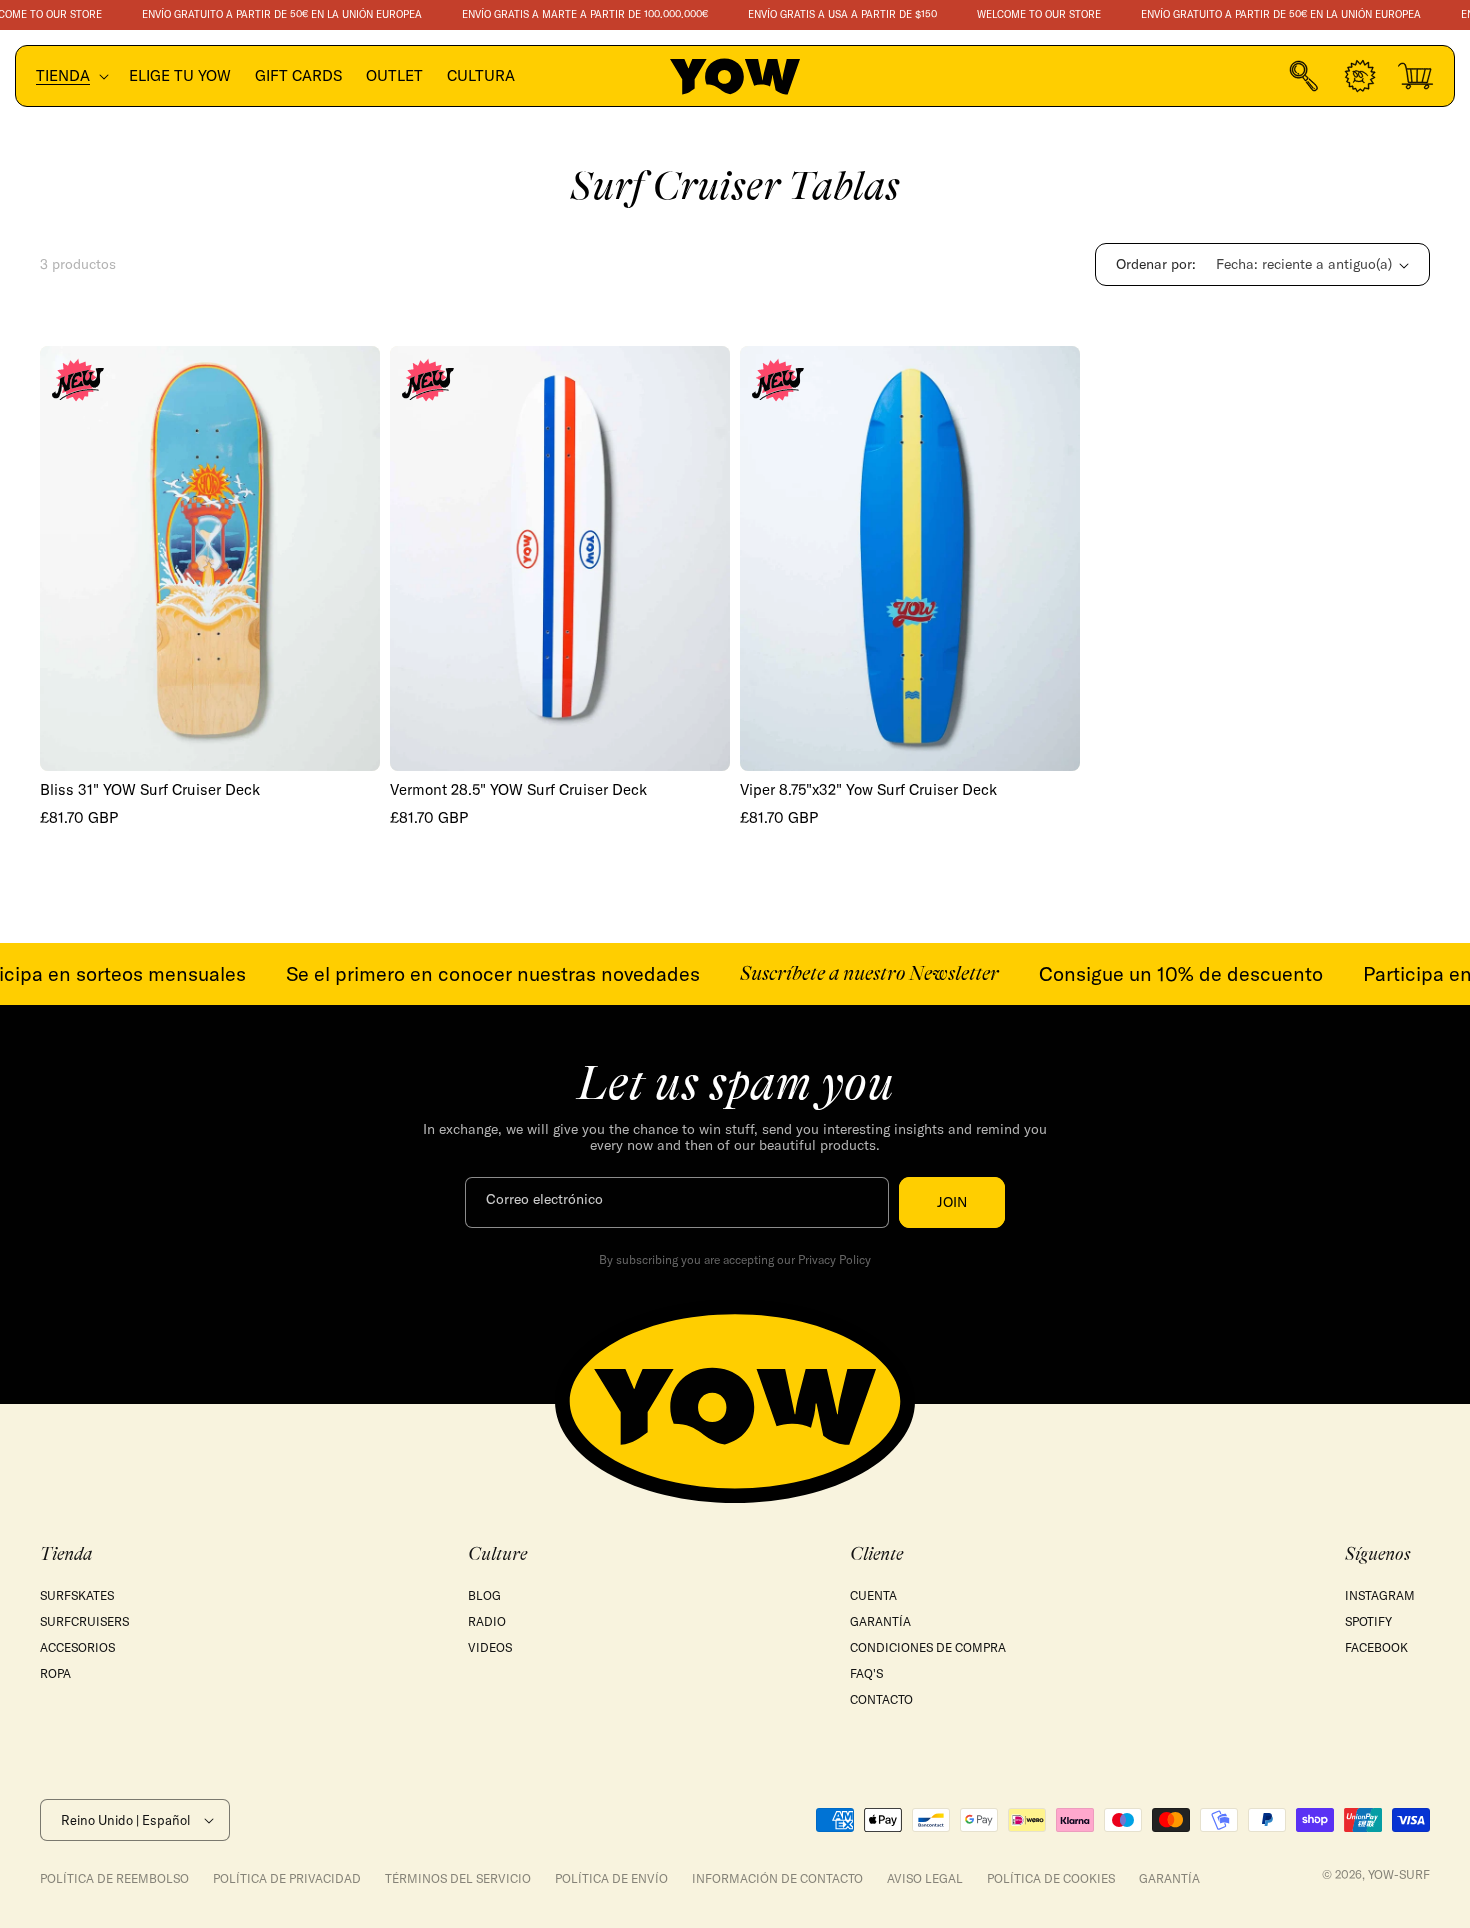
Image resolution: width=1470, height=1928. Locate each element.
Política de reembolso (114, 1878)
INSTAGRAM (1380, 1595)
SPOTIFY (1368, 1621)
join (952, 1202)
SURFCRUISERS (84, 1621)
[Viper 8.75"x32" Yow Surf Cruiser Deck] (910, 558)
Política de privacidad (287, 1878)
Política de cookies (1051, 1878)
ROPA (55, 1673)
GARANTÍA (880, 1621)
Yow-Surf (1399, 1874)
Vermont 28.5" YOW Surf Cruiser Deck (518, 790)
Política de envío (611, 1878)
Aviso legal (925, 1878)
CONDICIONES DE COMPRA (928, 1647)
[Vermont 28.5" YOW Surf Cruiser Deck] (560, 558)
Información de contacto (777, 1878)
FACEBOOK (1376, 1647)
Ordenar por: (1156, 264)
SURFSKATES (77, 1595)
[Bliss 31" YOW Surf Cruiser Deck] (210, 558)
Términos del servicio (458, 1878)
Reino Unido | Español (125, 1820)
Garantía (1169, 1878)
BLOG (484, 1595)
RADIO (487, 1621)
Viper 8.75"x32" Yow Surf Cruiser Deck (868, 790)
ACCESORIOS (77, 1647)
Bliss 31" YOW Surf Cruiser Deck (150, 790)
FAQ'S (866, 1673)
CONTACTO (881, 1699)
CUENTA (873, 1595)
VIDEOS (490, 1647)
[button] (70, 76)
